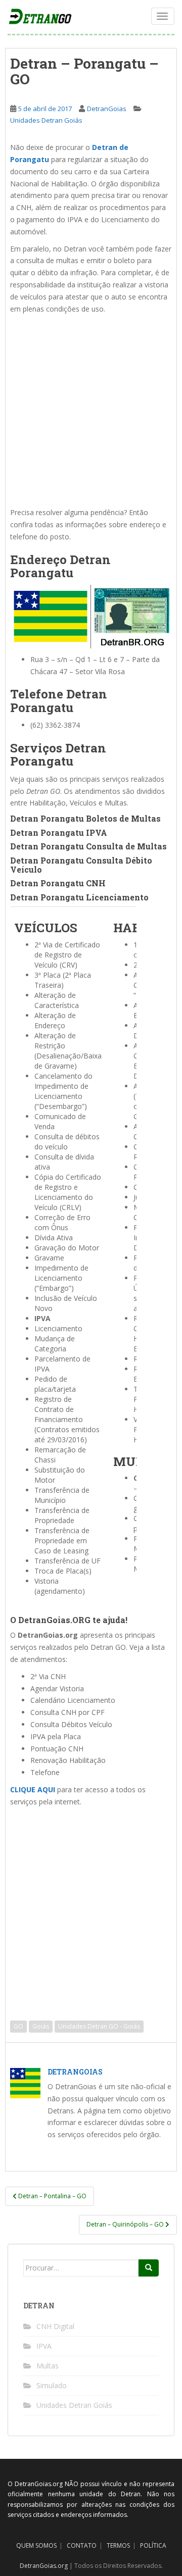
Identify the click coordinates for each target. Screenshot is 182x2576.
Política (153, 2545)
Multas (48, 2366)
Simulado (52, 2385)
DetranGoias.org (44, 2566)
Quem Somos (36, 2545)
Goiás (41, 2026)
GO (18, 2026)
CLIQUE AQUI (33, 1789)
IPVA (44, 2346)
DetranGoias (107, 109)
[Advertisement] (91, 411)
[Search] (149, 2268)
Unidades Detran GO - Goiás (99, 2026)
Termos (118, 2545)
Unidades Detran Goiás (46, 120)
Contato (82, 2545)
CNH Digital (55, 2326)
